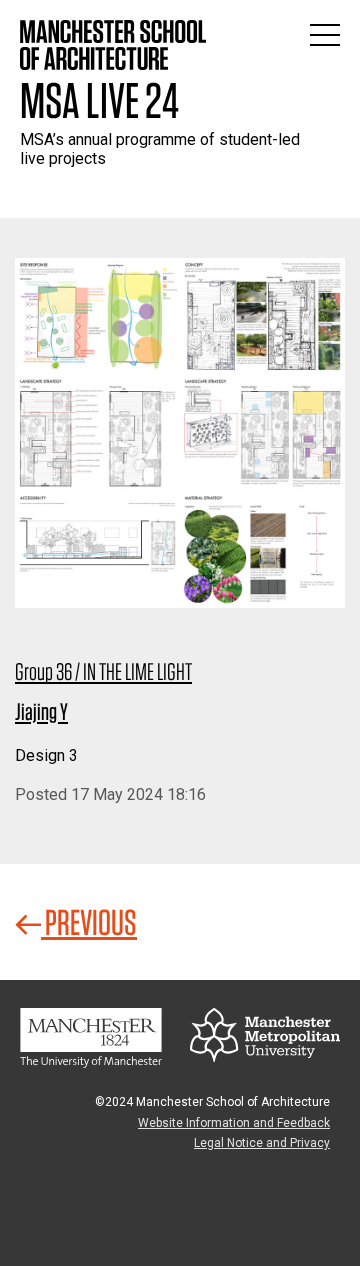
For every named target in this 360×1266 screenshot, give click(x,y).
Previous (89, 922)
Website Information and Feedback (234, 1123)
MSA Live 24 (99, 100)
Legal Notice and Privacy (262, 1143)
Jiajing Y (41, 711)
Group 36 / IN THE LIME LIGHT (103, 671)
